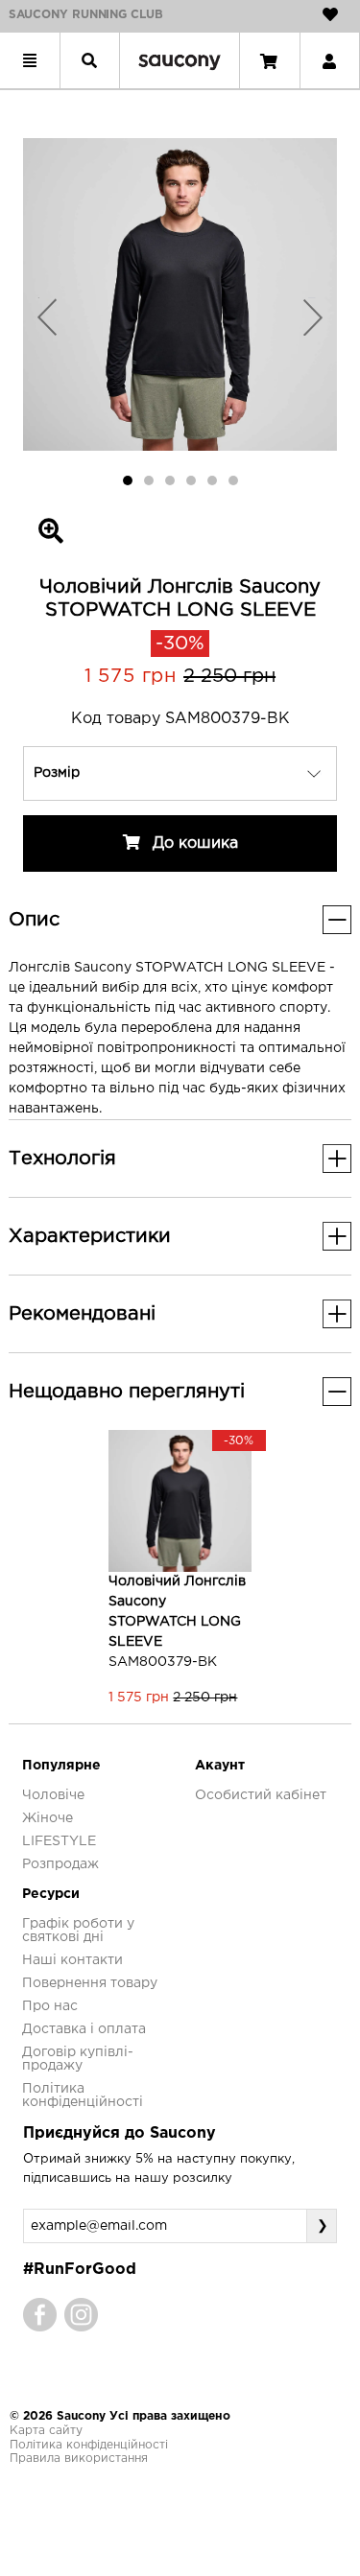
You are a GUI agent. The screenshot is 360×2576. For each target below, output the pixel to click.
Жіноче (48, 1818)
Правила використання (79, 2459)
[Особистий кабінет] (329, 60)
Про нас (50, 2006)
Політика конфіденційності (89, 2445)
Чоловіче (53, 1795)
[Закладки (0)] (330, 14)
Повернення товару (90, 1983)
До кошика (193, 843)
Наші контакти (72, 1960)
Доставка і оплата (84, 2029)
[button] (47, 316)
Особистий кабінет (261, 1795)
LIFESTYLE (59, 1841)
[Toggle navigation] (30, 60)
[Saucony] (180, 60)
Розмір (57, 773)
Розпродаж (60, 1864)
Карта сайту (46, 2431)
